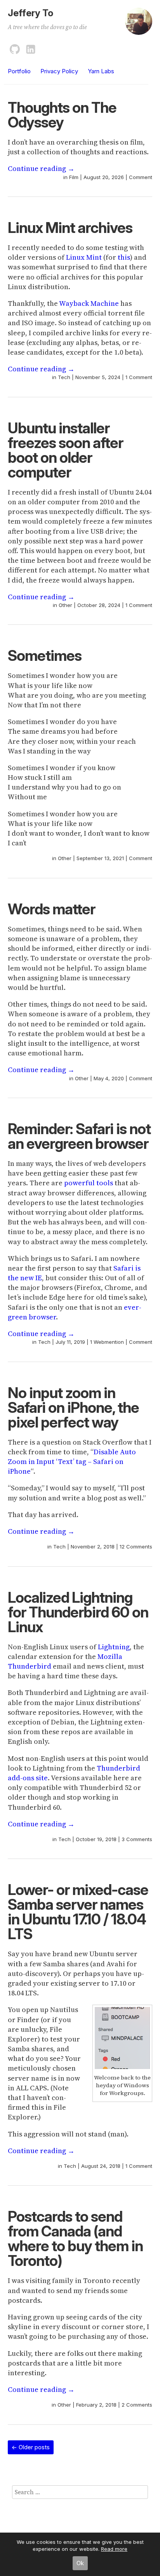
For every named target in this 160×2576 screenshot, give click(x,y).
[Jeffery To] (139, 25)
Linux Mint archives (70, 228)
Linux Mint (84, 257)
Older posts (31, 2447)
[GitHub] (15, 48)
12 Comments (136, 1547)
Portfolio (19, 71)
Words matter (51, 909)
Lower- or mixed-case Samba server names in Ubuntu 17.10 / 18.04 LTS (78, 1912)
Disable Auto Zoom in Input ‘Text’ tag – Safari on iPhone (72, 1461)
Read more (114, 2549)
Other (65, 605)
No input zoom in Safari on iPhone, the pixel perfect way (73, 1407)
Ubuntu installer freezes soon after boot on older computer (65, 450)
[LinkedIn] (31, 48)
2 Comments (137, 2405)
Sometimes (45, 655)
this (124, 257)
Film (74, 177)
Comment (141, 177)
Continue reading (41, 168)
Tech (64, 377)
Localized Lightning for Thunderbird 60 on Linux (78, 1612)
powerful (79, 1183)
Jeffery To (30, 13)
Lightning (114, 1647)
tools (105, 1183)
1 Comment (139, 377)
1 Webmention (107, 1342)
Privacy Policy (59, 71)
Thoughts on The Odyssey (62, 115)
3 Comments (137, 1839)
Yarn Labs (101, 71)
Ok (80, 2563)
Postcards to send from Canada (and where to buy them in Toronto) (75, 2238)
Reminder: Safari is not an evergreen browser (79, 1136)
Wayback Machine (89, 303)
